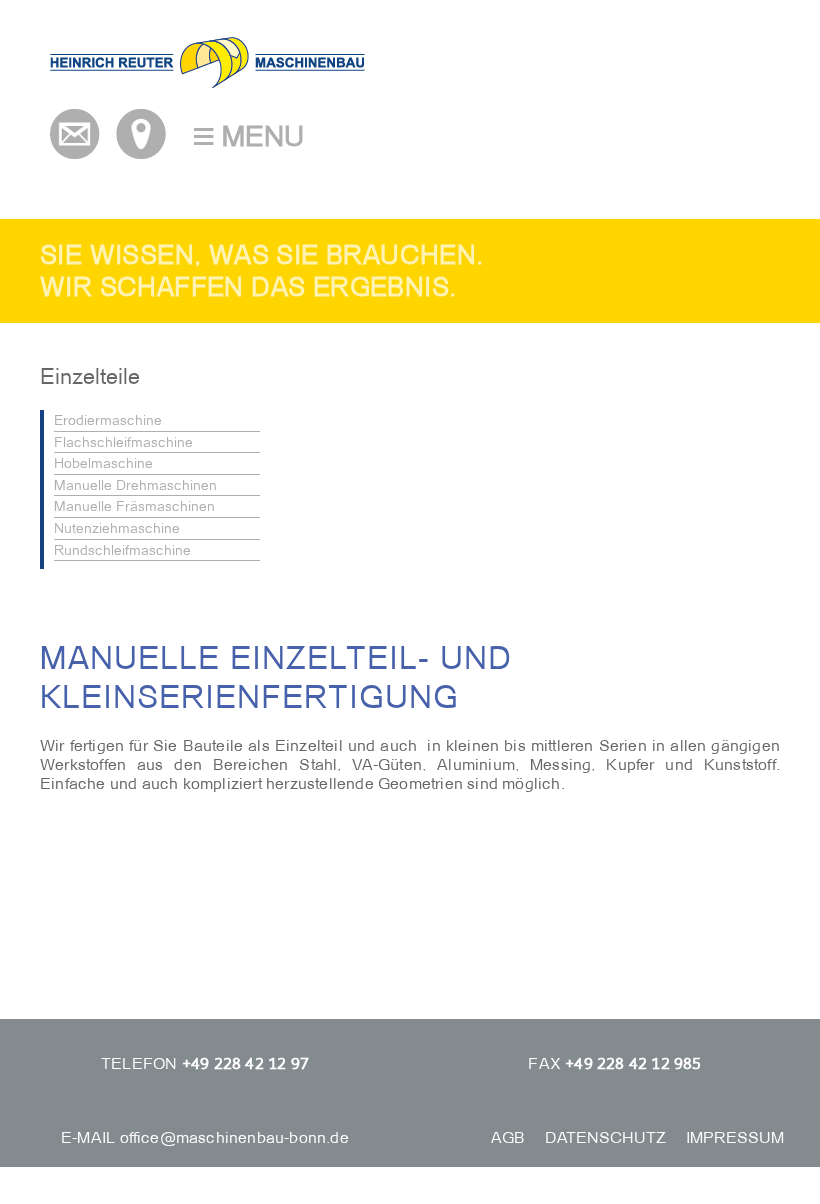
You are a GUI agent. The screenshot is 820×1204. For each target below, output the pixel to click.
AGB (508, 1137)
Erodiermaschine (108, 420)
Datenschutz (605, 1137)
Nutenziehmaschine (117, 528)
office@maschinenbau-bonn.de (234, 1137)
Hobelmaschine (103, 463)
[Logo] (207, 83)
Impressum (735, 1137)
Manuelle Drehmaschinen (135, 485)
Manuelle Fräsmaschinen (134, 506)
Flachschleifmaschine (123, 442)
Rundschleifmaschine (122, 550)
